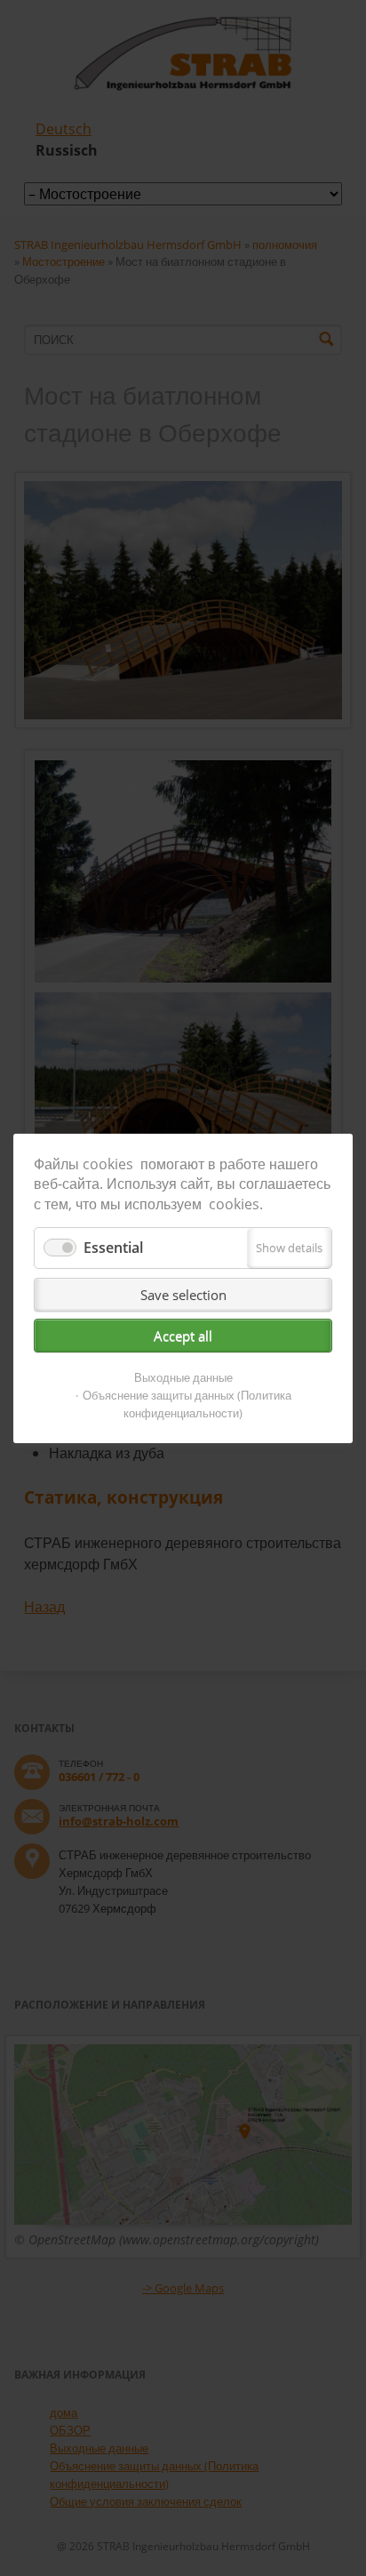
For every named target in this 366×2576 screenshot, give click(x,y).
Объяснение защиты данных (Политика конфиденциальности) (187, 1404)
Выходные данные (183, 1377)
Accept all (183, 1336)
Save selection (183, 1295)
